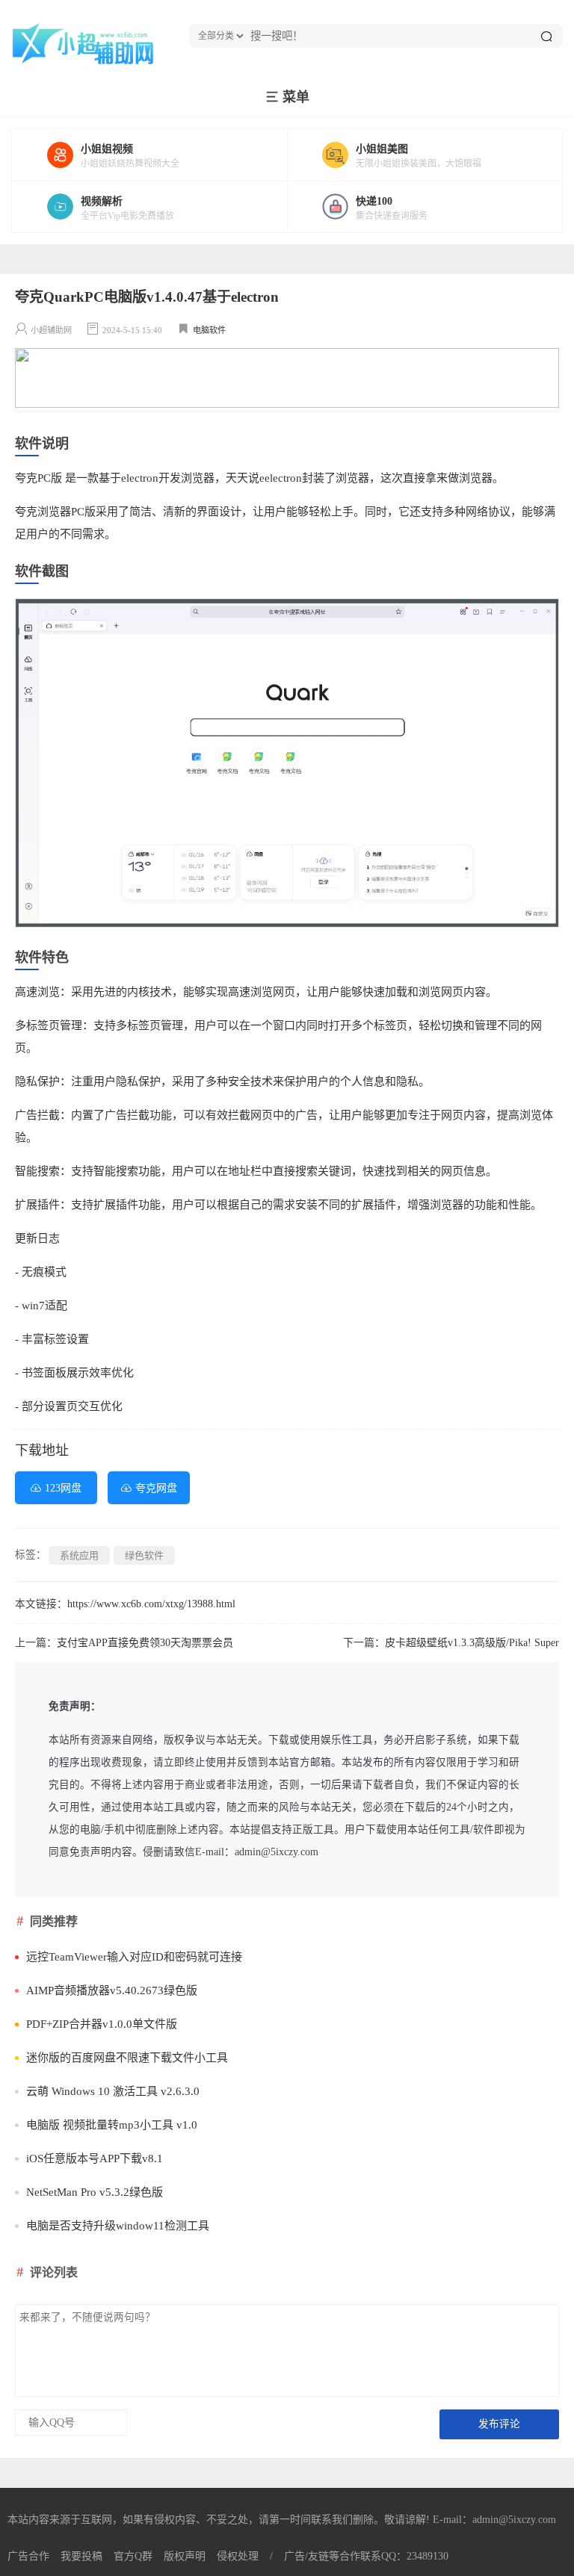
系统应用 (79, 1555)
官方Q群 (133, 2556)
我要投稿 (81, 2556)
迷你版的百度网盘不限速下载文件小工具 (127, 2058)
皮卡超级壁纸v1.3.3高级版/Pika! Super (472, 1643)
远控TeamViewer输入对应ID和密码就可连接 (134, 1957)
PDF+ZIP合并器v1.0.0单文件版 (102, 2024)
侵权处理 (238, 2556)
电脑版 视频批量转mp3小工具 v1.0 (112, 2125)
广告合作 (28, 2556)
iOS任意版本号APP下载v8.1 (95, 2158)
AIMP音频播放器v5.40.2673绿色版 (112, 1990)
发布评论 (499, 2424)
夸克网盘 (156, 1488)
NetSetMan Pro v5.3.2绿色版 (95, 2192)
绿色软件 (144, 1555)
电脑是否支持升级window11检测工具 (118, 2226)
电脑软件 (209, 330)
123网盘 (63, 1488)
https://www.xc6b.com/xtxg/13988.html (151, 1604)
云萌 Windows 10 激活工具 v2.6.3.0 (113, 2091)
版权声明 (185, 2556)
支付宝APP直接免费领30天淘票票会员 (145, 1643)
